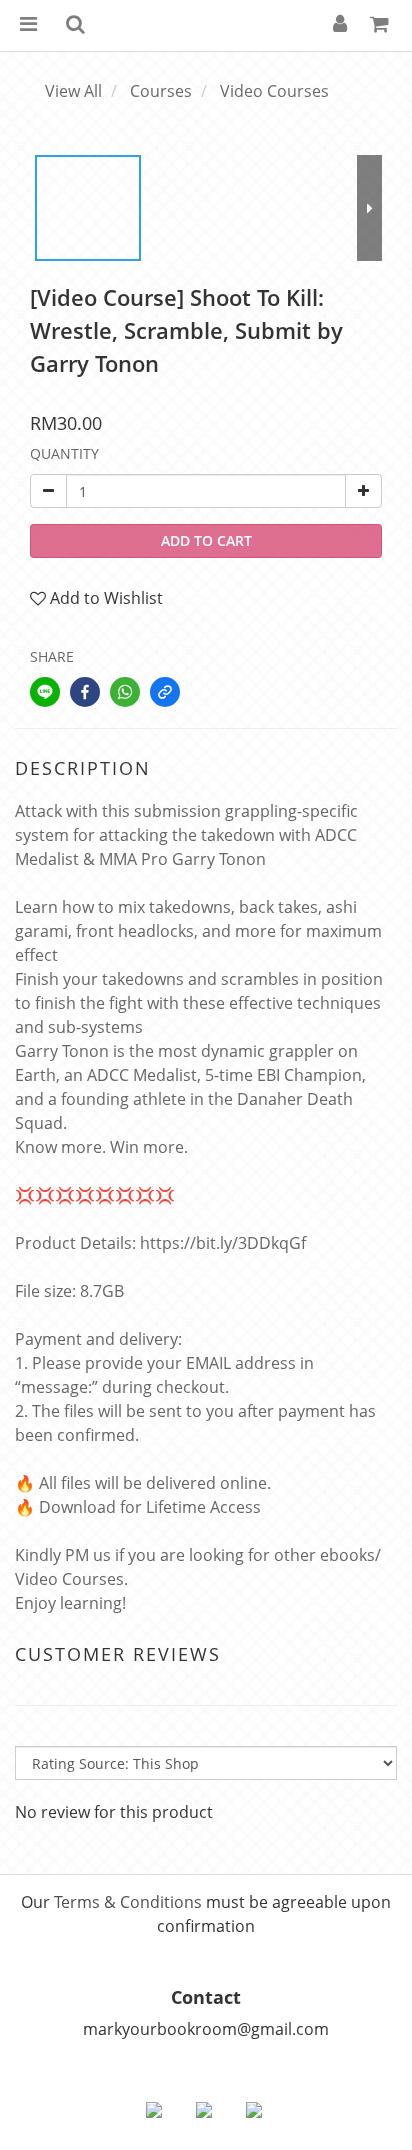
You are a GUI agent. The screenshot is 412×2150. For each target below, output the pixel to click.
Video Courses (274, 91)
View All (73, 91)
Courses (161, 91)
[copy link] (165, 692)
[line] (45, 692)
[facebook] (85, 692)
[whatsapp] (125, 692)
